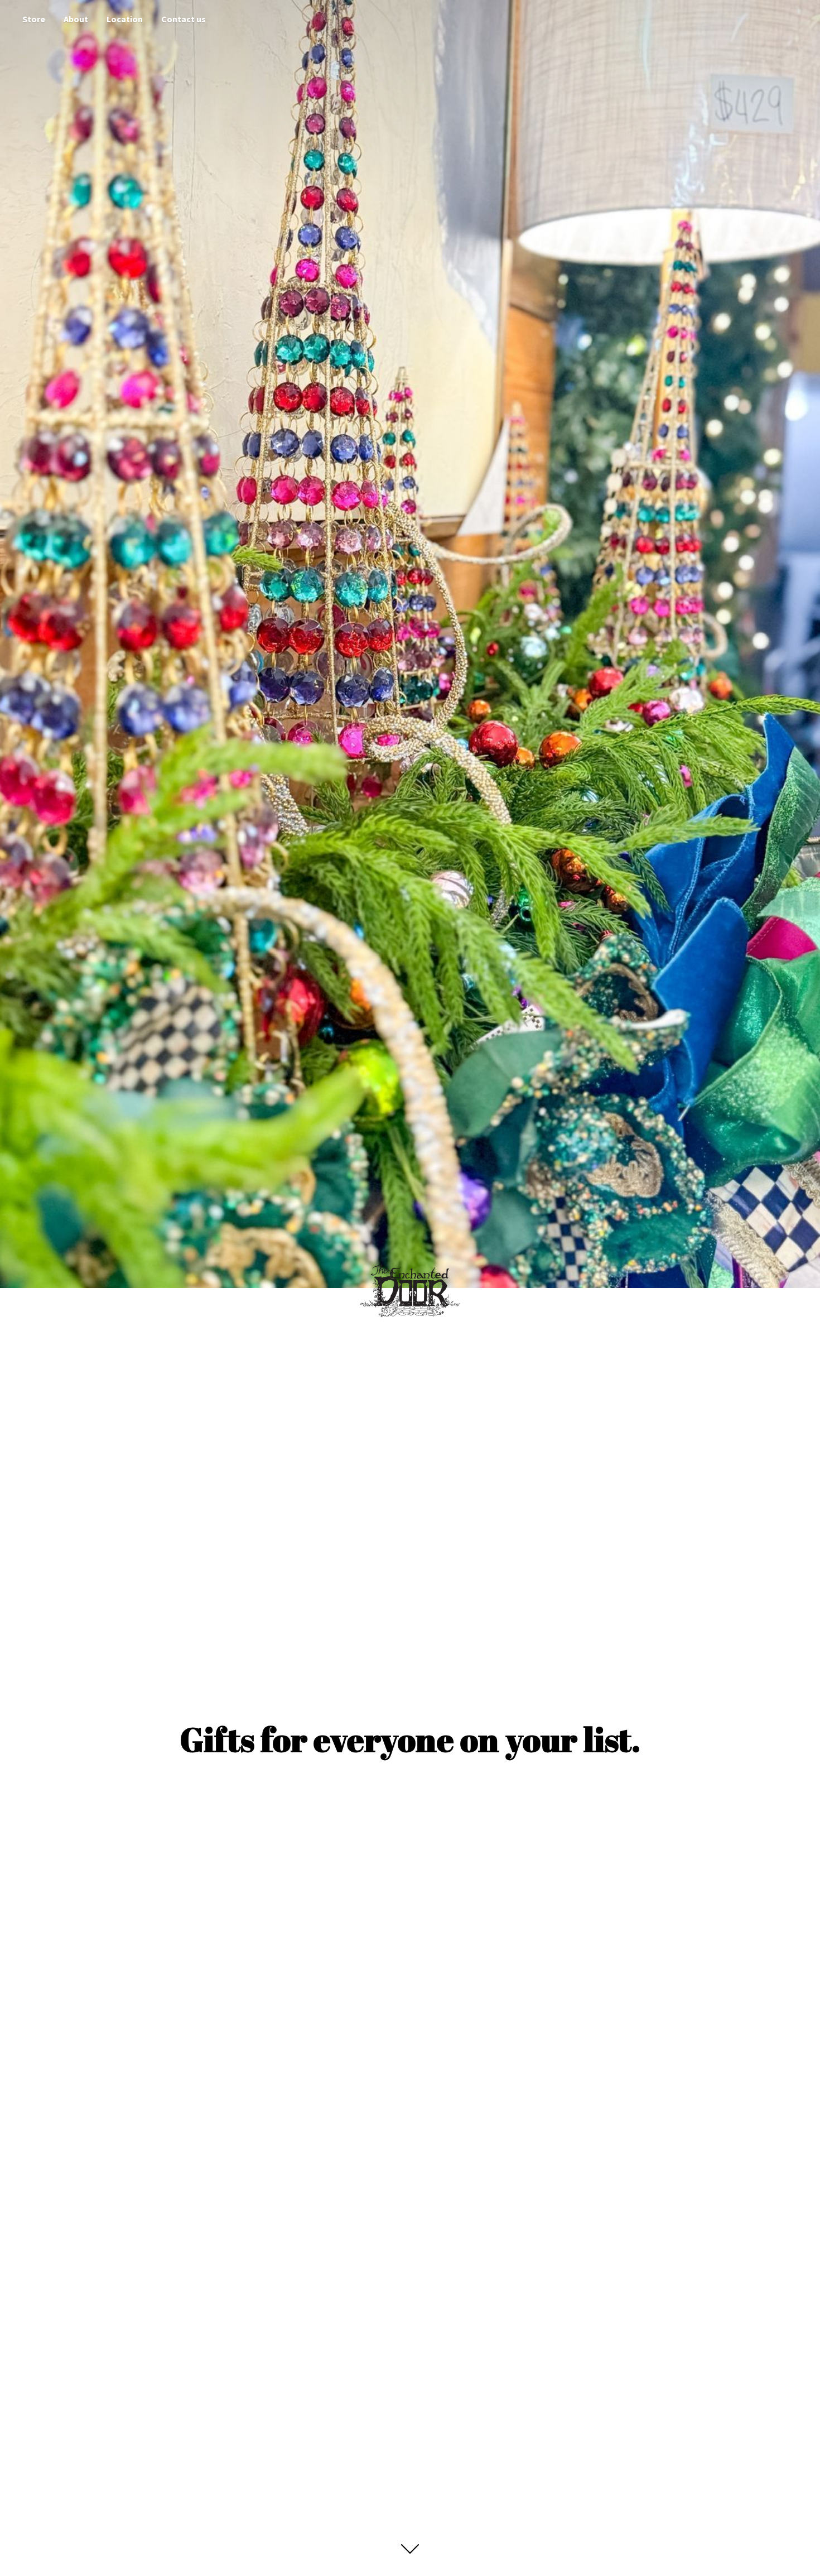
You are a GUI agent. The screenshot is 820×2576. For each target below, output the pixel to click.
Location (125, 19)
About (76, 19)
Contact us (184, 19)
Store (34, 19)
